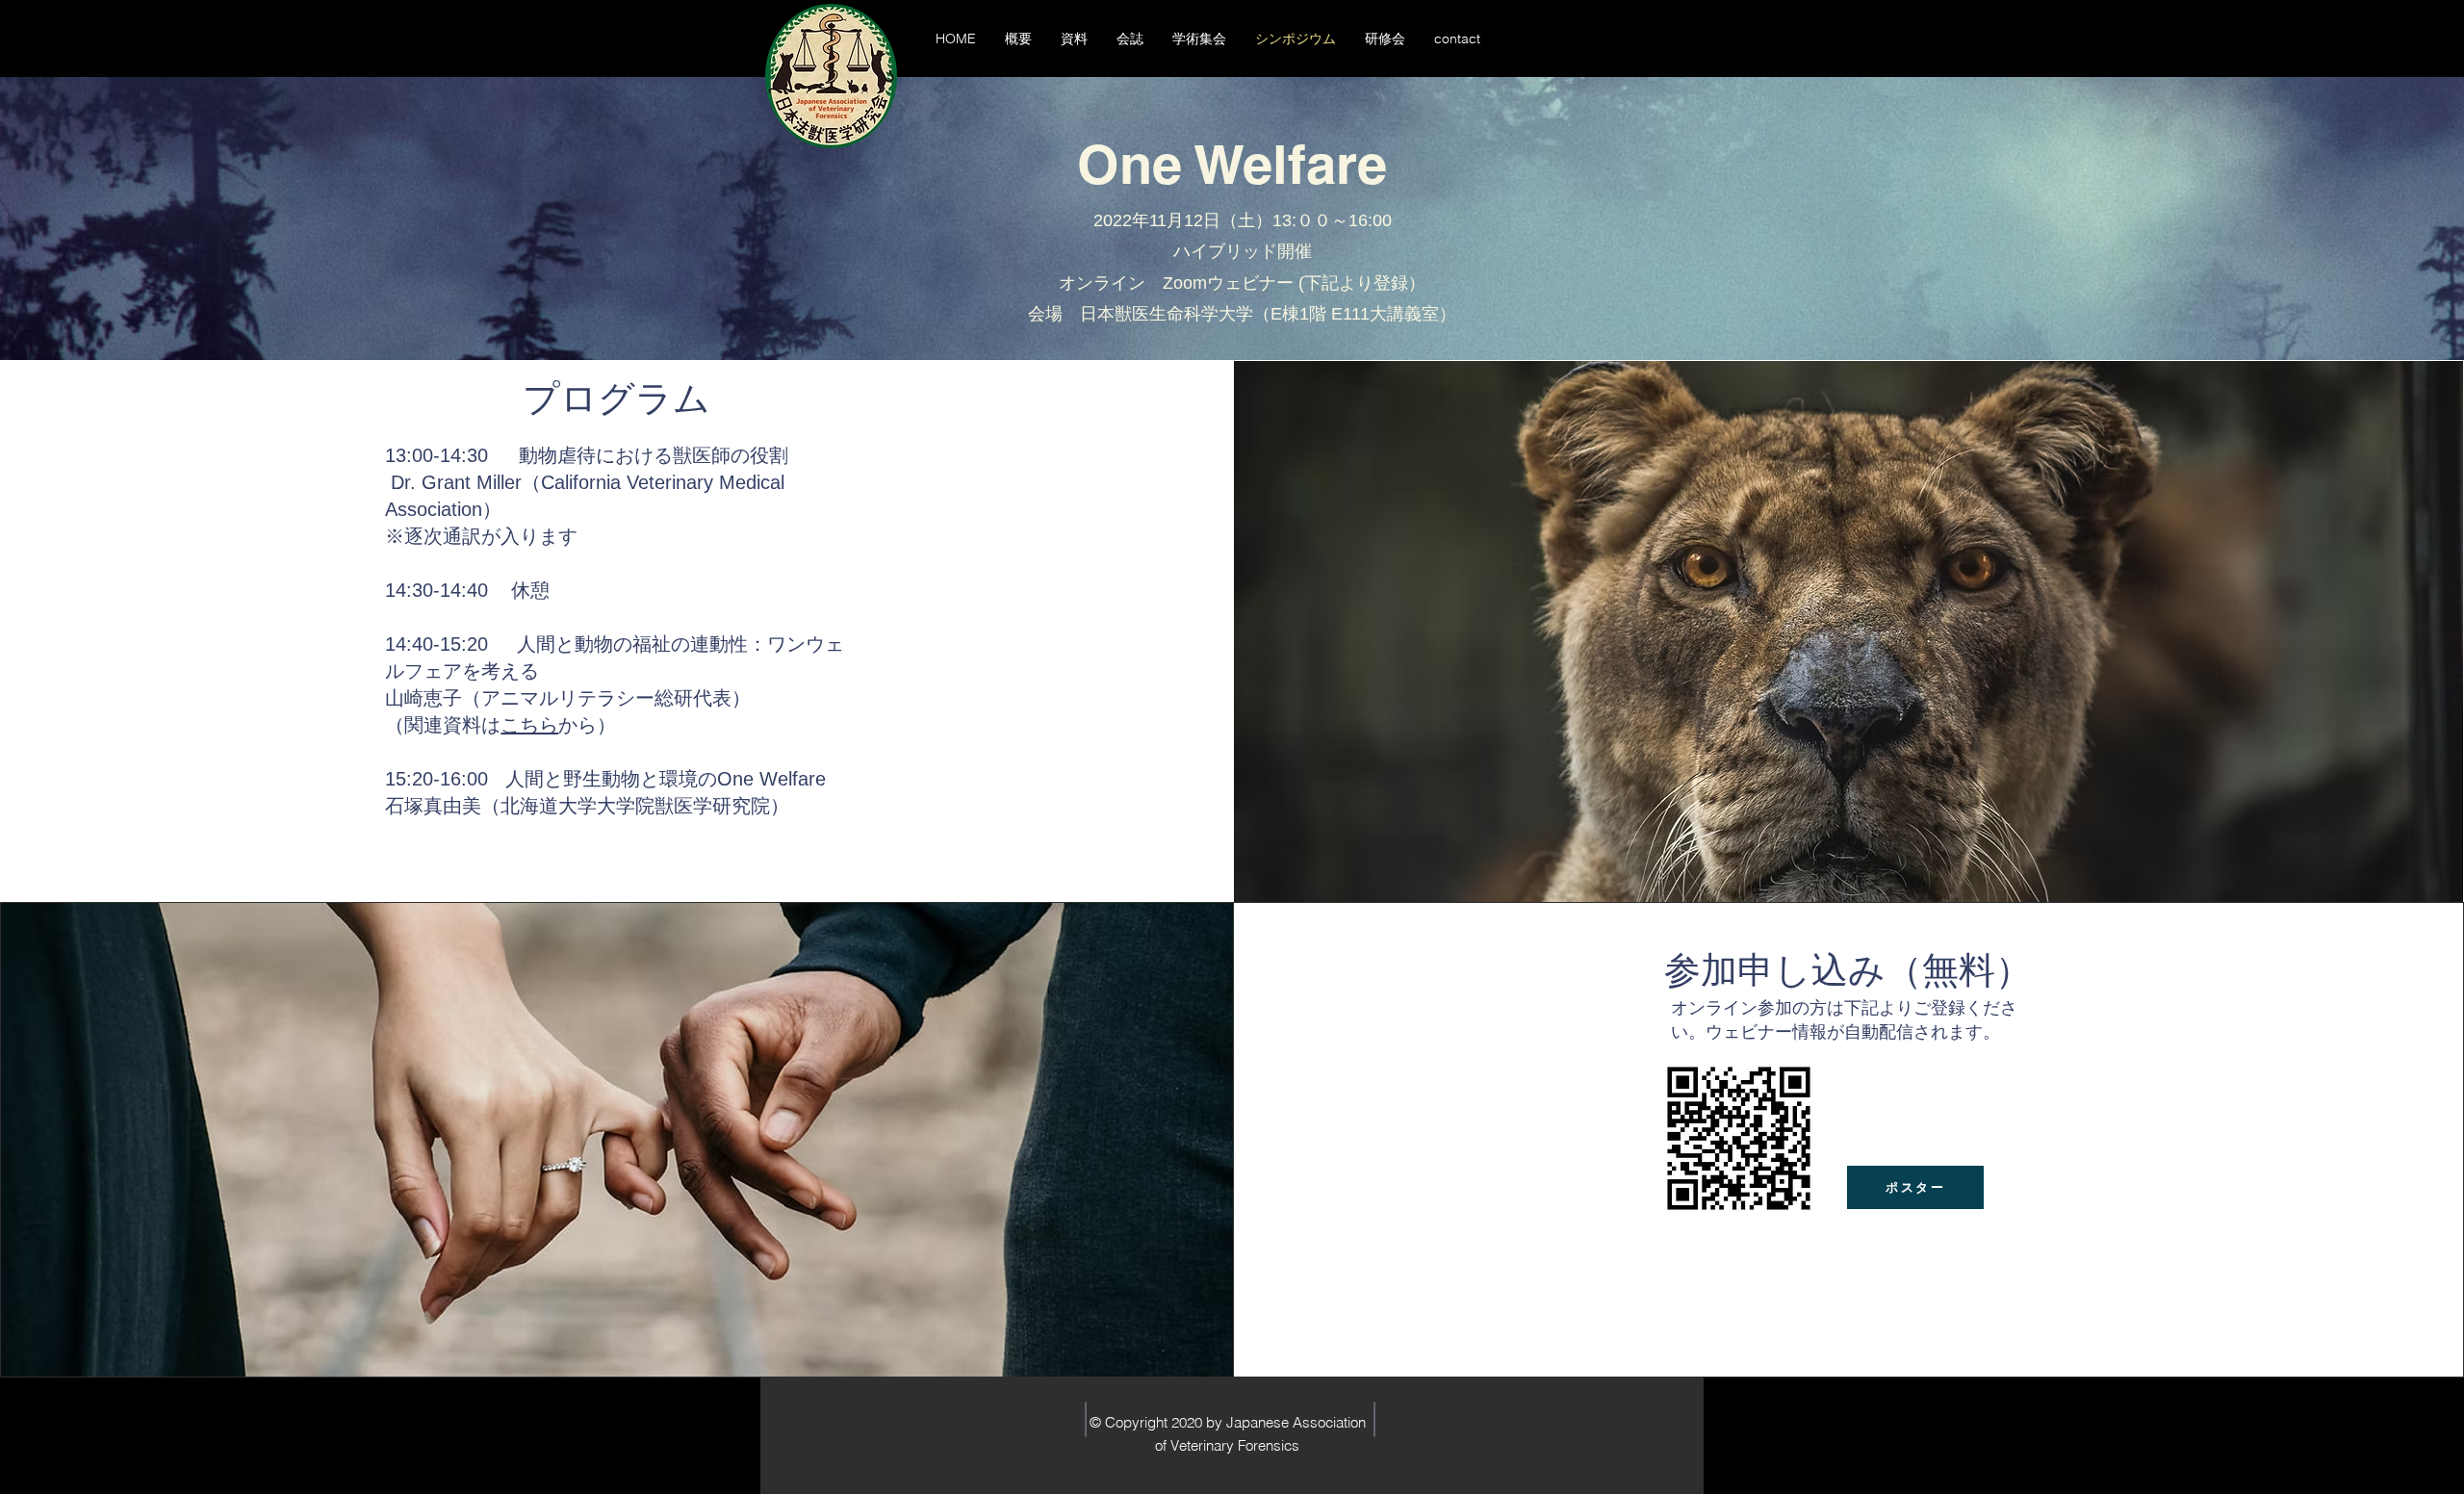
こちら (529, 725)
